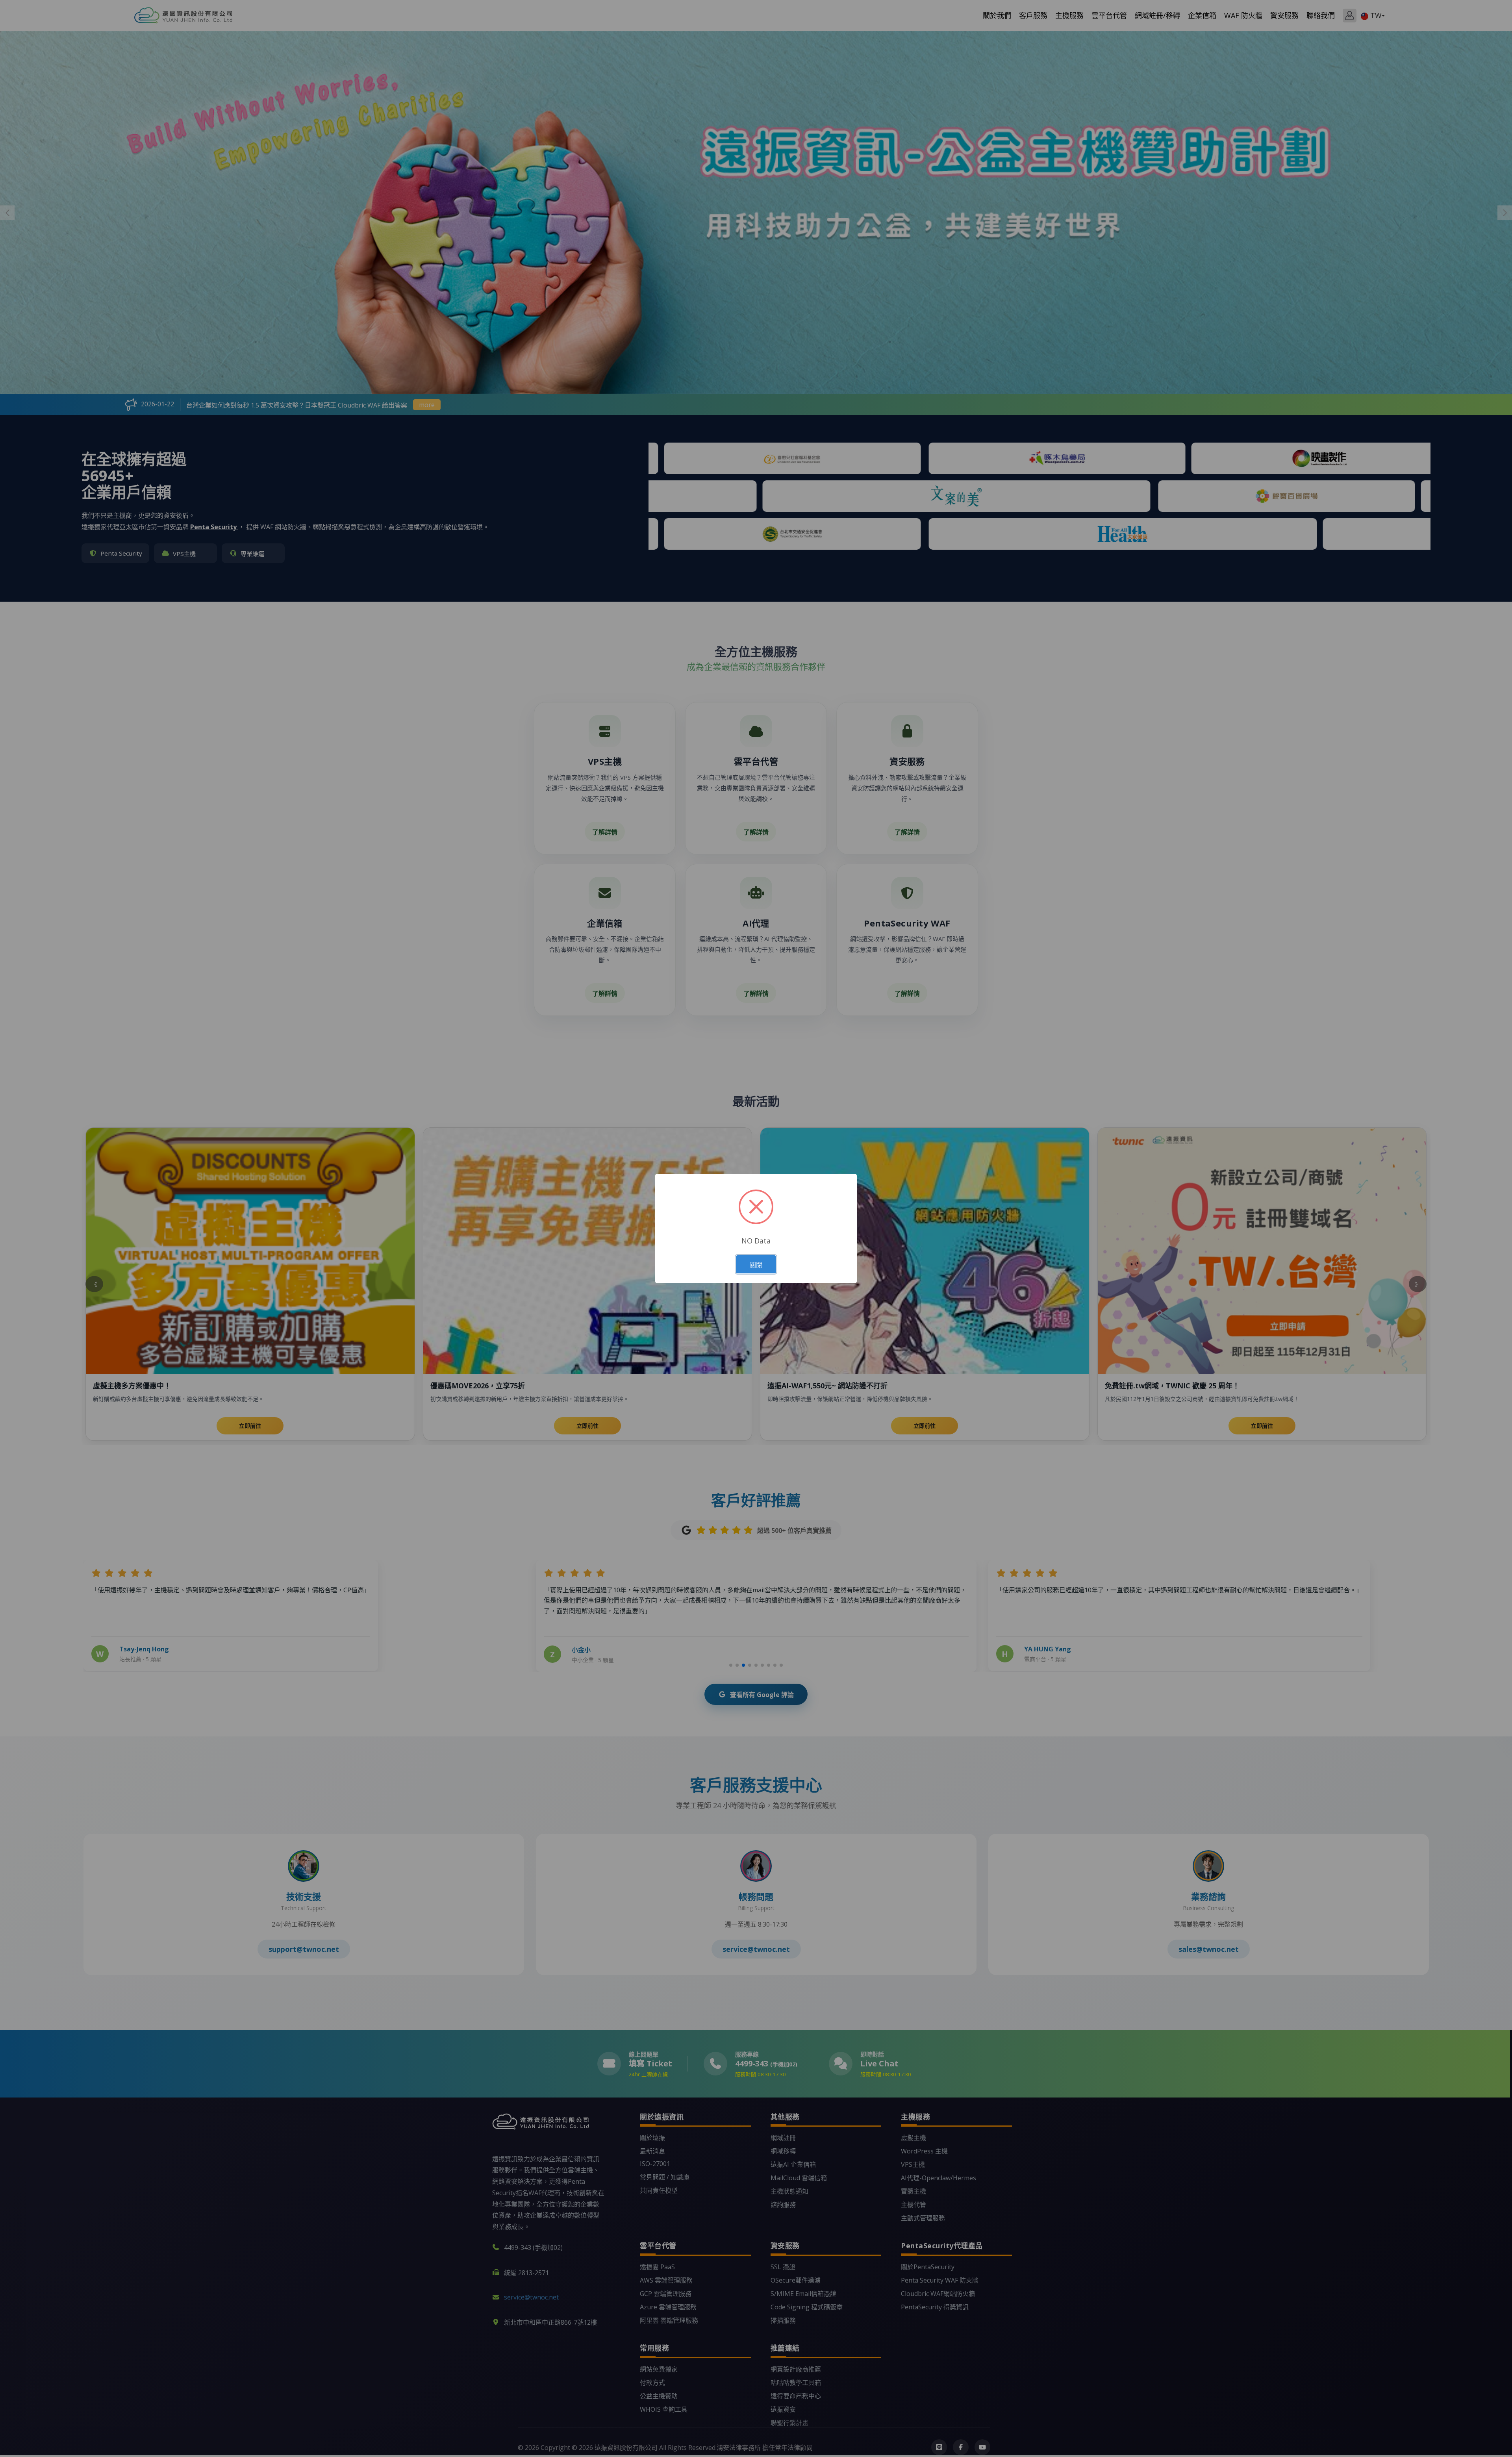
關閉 (756, 1265)
